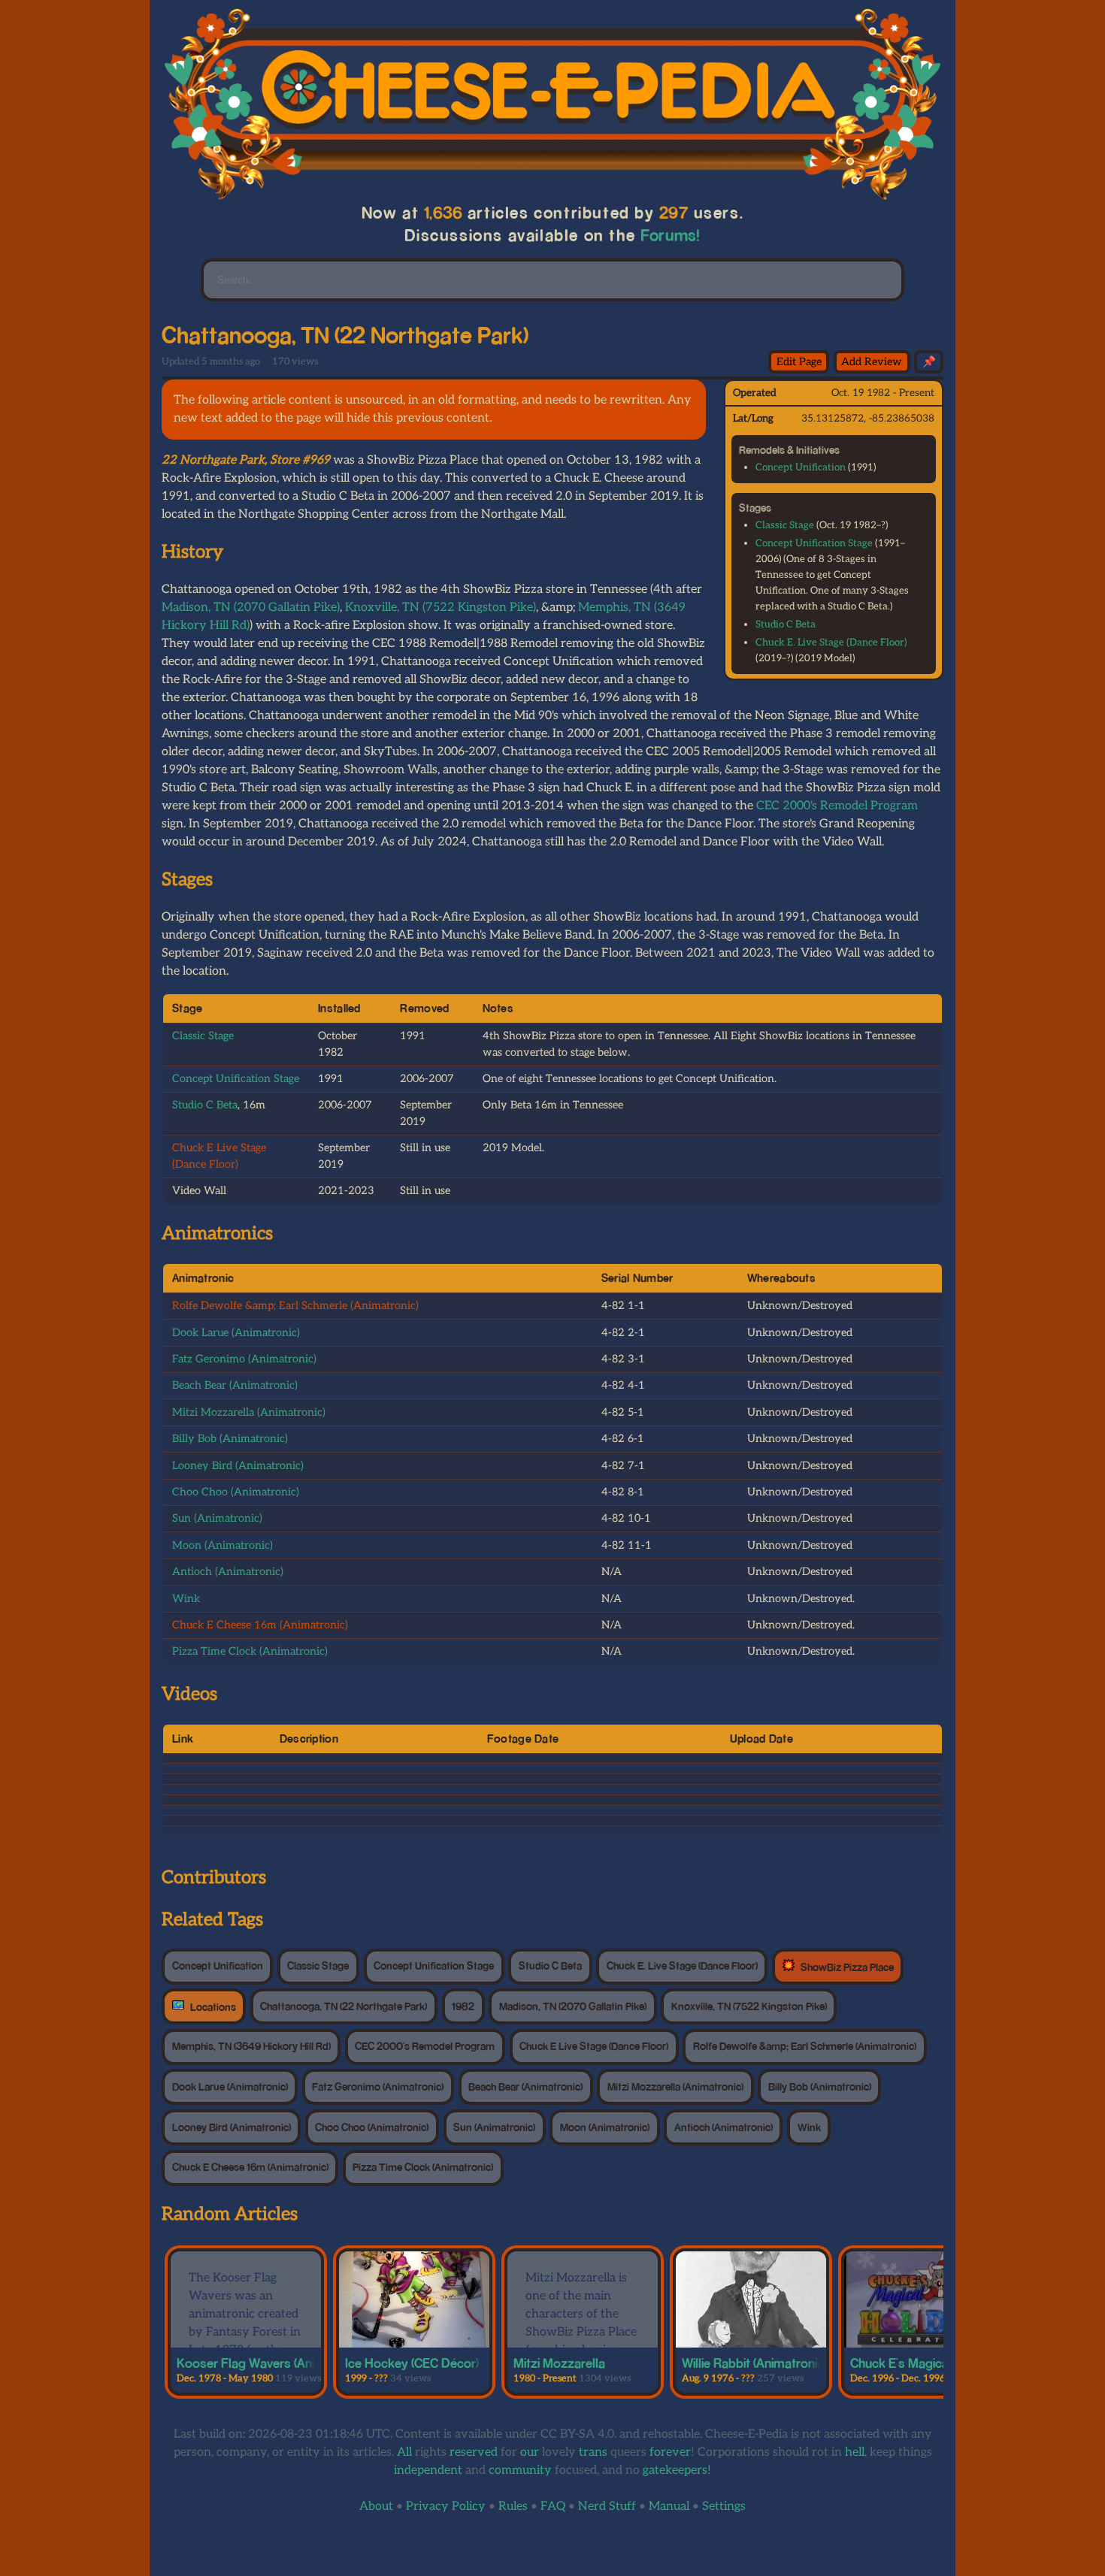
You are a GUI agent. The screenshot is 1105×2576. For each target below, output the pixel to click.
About (376, 2506)
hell (855, 2452)
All (404, 2452)
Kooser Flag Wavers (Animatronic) (272, 2363)
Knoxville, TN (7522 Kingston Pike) (440, 608)
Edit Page (799, 362)
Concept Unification (801, 467)
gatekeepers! (677, 2470)
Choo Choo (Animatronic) (236, 1492)
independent (428, 2470)
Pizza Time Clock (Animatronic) (250, 1651)
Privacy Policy (446, 2506)
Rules (513, 2506)
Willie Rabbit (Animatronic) (754, 2363)
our (530, 2452)
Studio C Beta (786, 624)
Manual (669, 2506)
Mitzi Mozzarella (559, 2363)
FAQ (553, 2506)
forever (670, 2452)
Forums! (670, 235)
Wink (186, 1599)
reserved (474, 2452)
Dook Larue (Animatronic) (236, 1333)
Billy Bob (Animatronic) (230, 1439)
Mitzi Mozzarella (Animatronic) (249, 1412)
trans (593, 2452)
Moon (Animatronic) (223, 1545)
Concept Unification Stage (814, 543)
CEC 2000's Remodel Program (837, 806)
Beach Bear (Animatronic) (235, 1385)
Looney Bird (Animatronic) (238, 1466)
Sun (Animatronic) (217, 1518)
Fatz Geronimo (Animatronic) (244, 1359)
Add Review (872, 362)
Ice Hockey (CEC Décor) (412, 2363)
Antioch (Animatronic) (228, 1572)
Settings (724, 2506)
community (520, 2470)
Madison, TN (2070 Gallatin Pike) (251, 608)
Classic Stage (785, 525)
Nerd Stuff (607, 2506)
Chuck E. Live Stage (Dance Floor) (831, 642)
